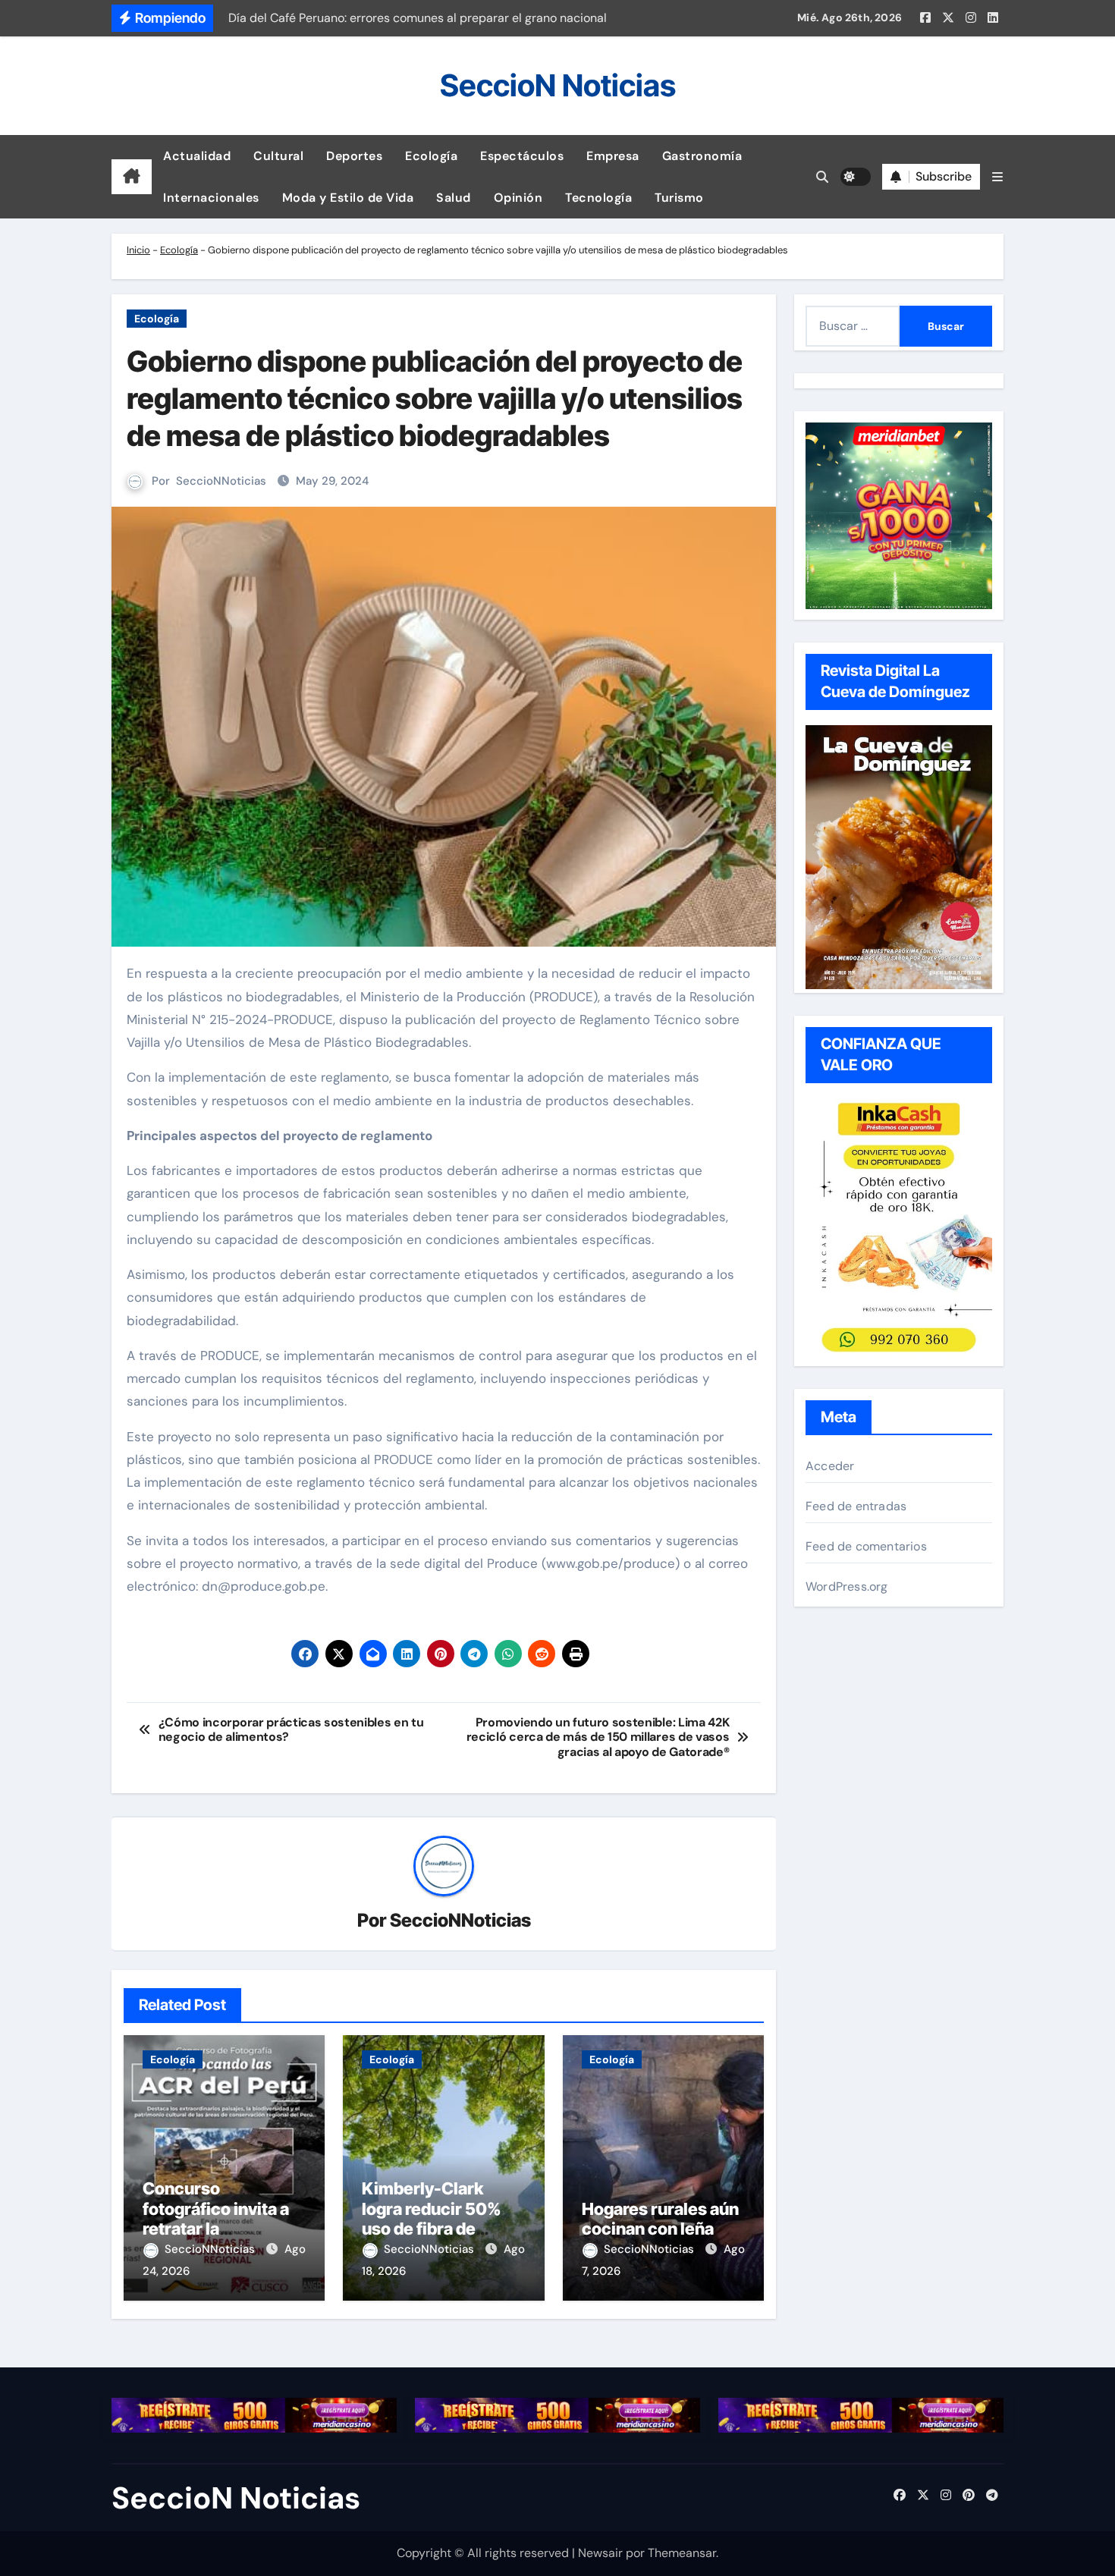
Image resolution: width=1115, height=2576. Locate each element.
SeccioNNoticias (221, 481)
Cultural (278, 156)
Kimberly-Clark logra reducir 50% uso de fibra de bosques (432, 2218)
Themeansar (682, 2553)
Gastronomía (702, 156)
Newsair (600, 2553)
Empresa (613, 156)
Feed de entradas (856, 1506)
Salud (454, 198)
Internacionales (211, 198)
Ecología (431, 156)
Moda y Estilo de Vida (348, 198)
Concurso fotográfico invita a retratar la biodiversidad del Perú (216, 2229)
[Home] (132, 177)
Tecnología (598, 198)
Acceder (830, 1466)
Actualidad (197, 156)
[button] (997, 177)
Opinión (518, 198)
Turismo (679, 198)
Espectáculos (522, 156)
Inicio (138, 250)
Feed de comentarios (866, 1546)
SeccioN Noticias (558, 85)
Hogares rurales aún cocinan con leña (660, 2219)
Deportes (354, 156)
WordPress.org (847, 1586)
